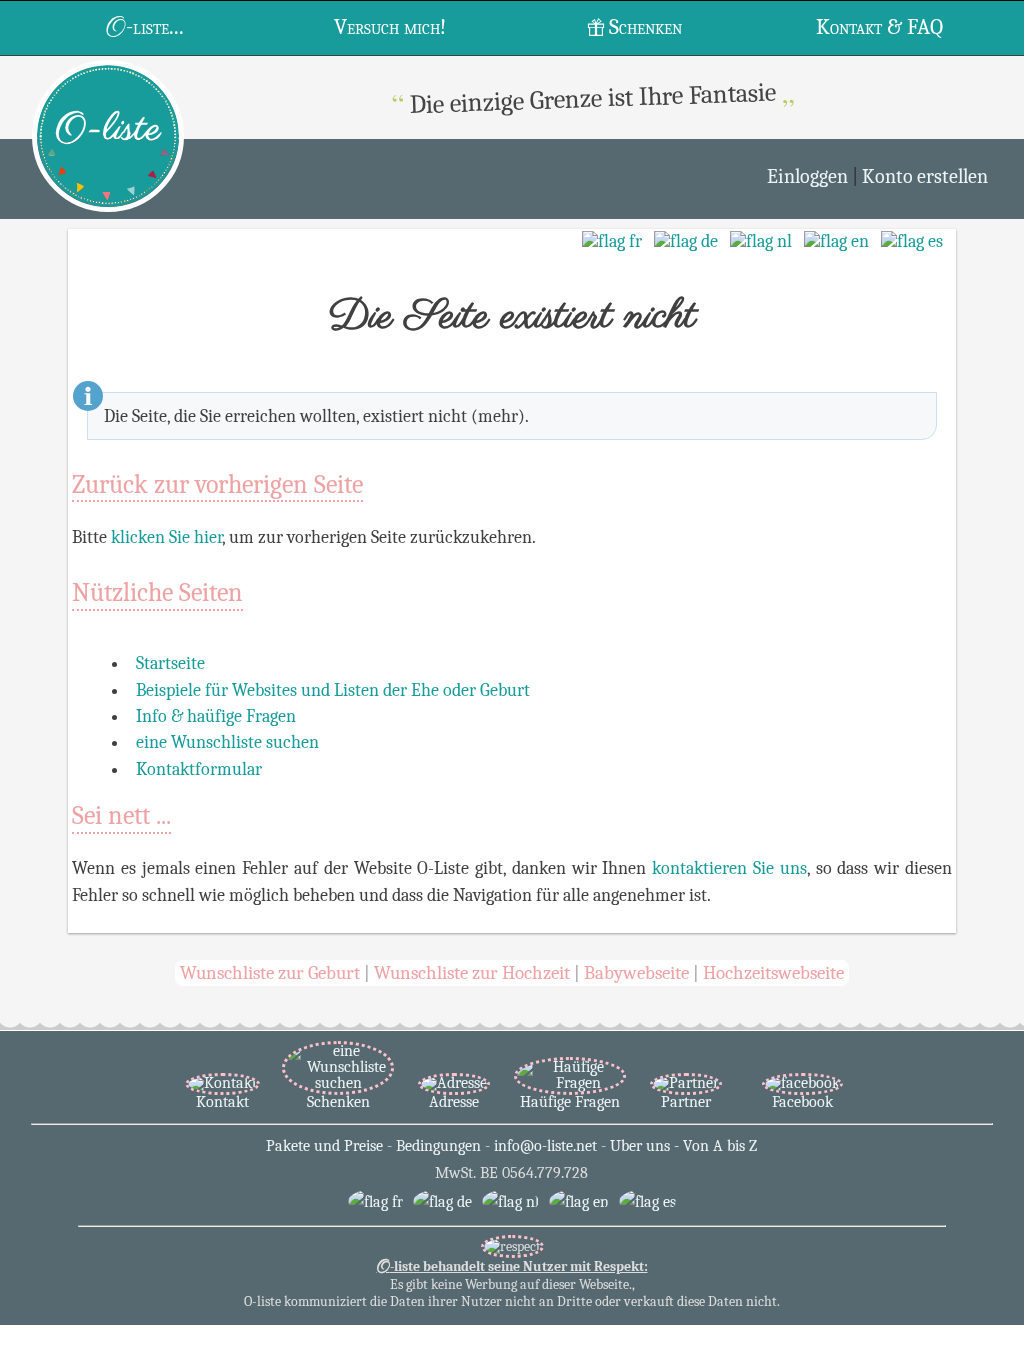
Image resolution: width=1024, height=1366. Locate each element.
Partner (686, 1102)
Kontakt (222, 1102)
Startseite (170, 663)
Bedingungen (438, 1146)
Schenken (645, 27)
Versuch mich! (390, 27)
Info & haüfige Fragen (216, 716)
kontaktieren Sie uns (729, 868)
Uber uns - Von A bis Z (683, 1146)
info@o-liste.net (545, 1146)
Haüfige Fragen (570, 1102)
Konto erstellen (925, 176)
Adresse (454, 1102)
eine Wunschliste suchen (227, 742)
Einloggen (807, 176)
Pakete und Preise (324, 1146)
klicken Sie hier (166, 537)
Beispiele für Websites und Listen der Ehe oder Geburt (333, 690)
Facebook (802, 1102)
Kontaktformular (199, 769)
